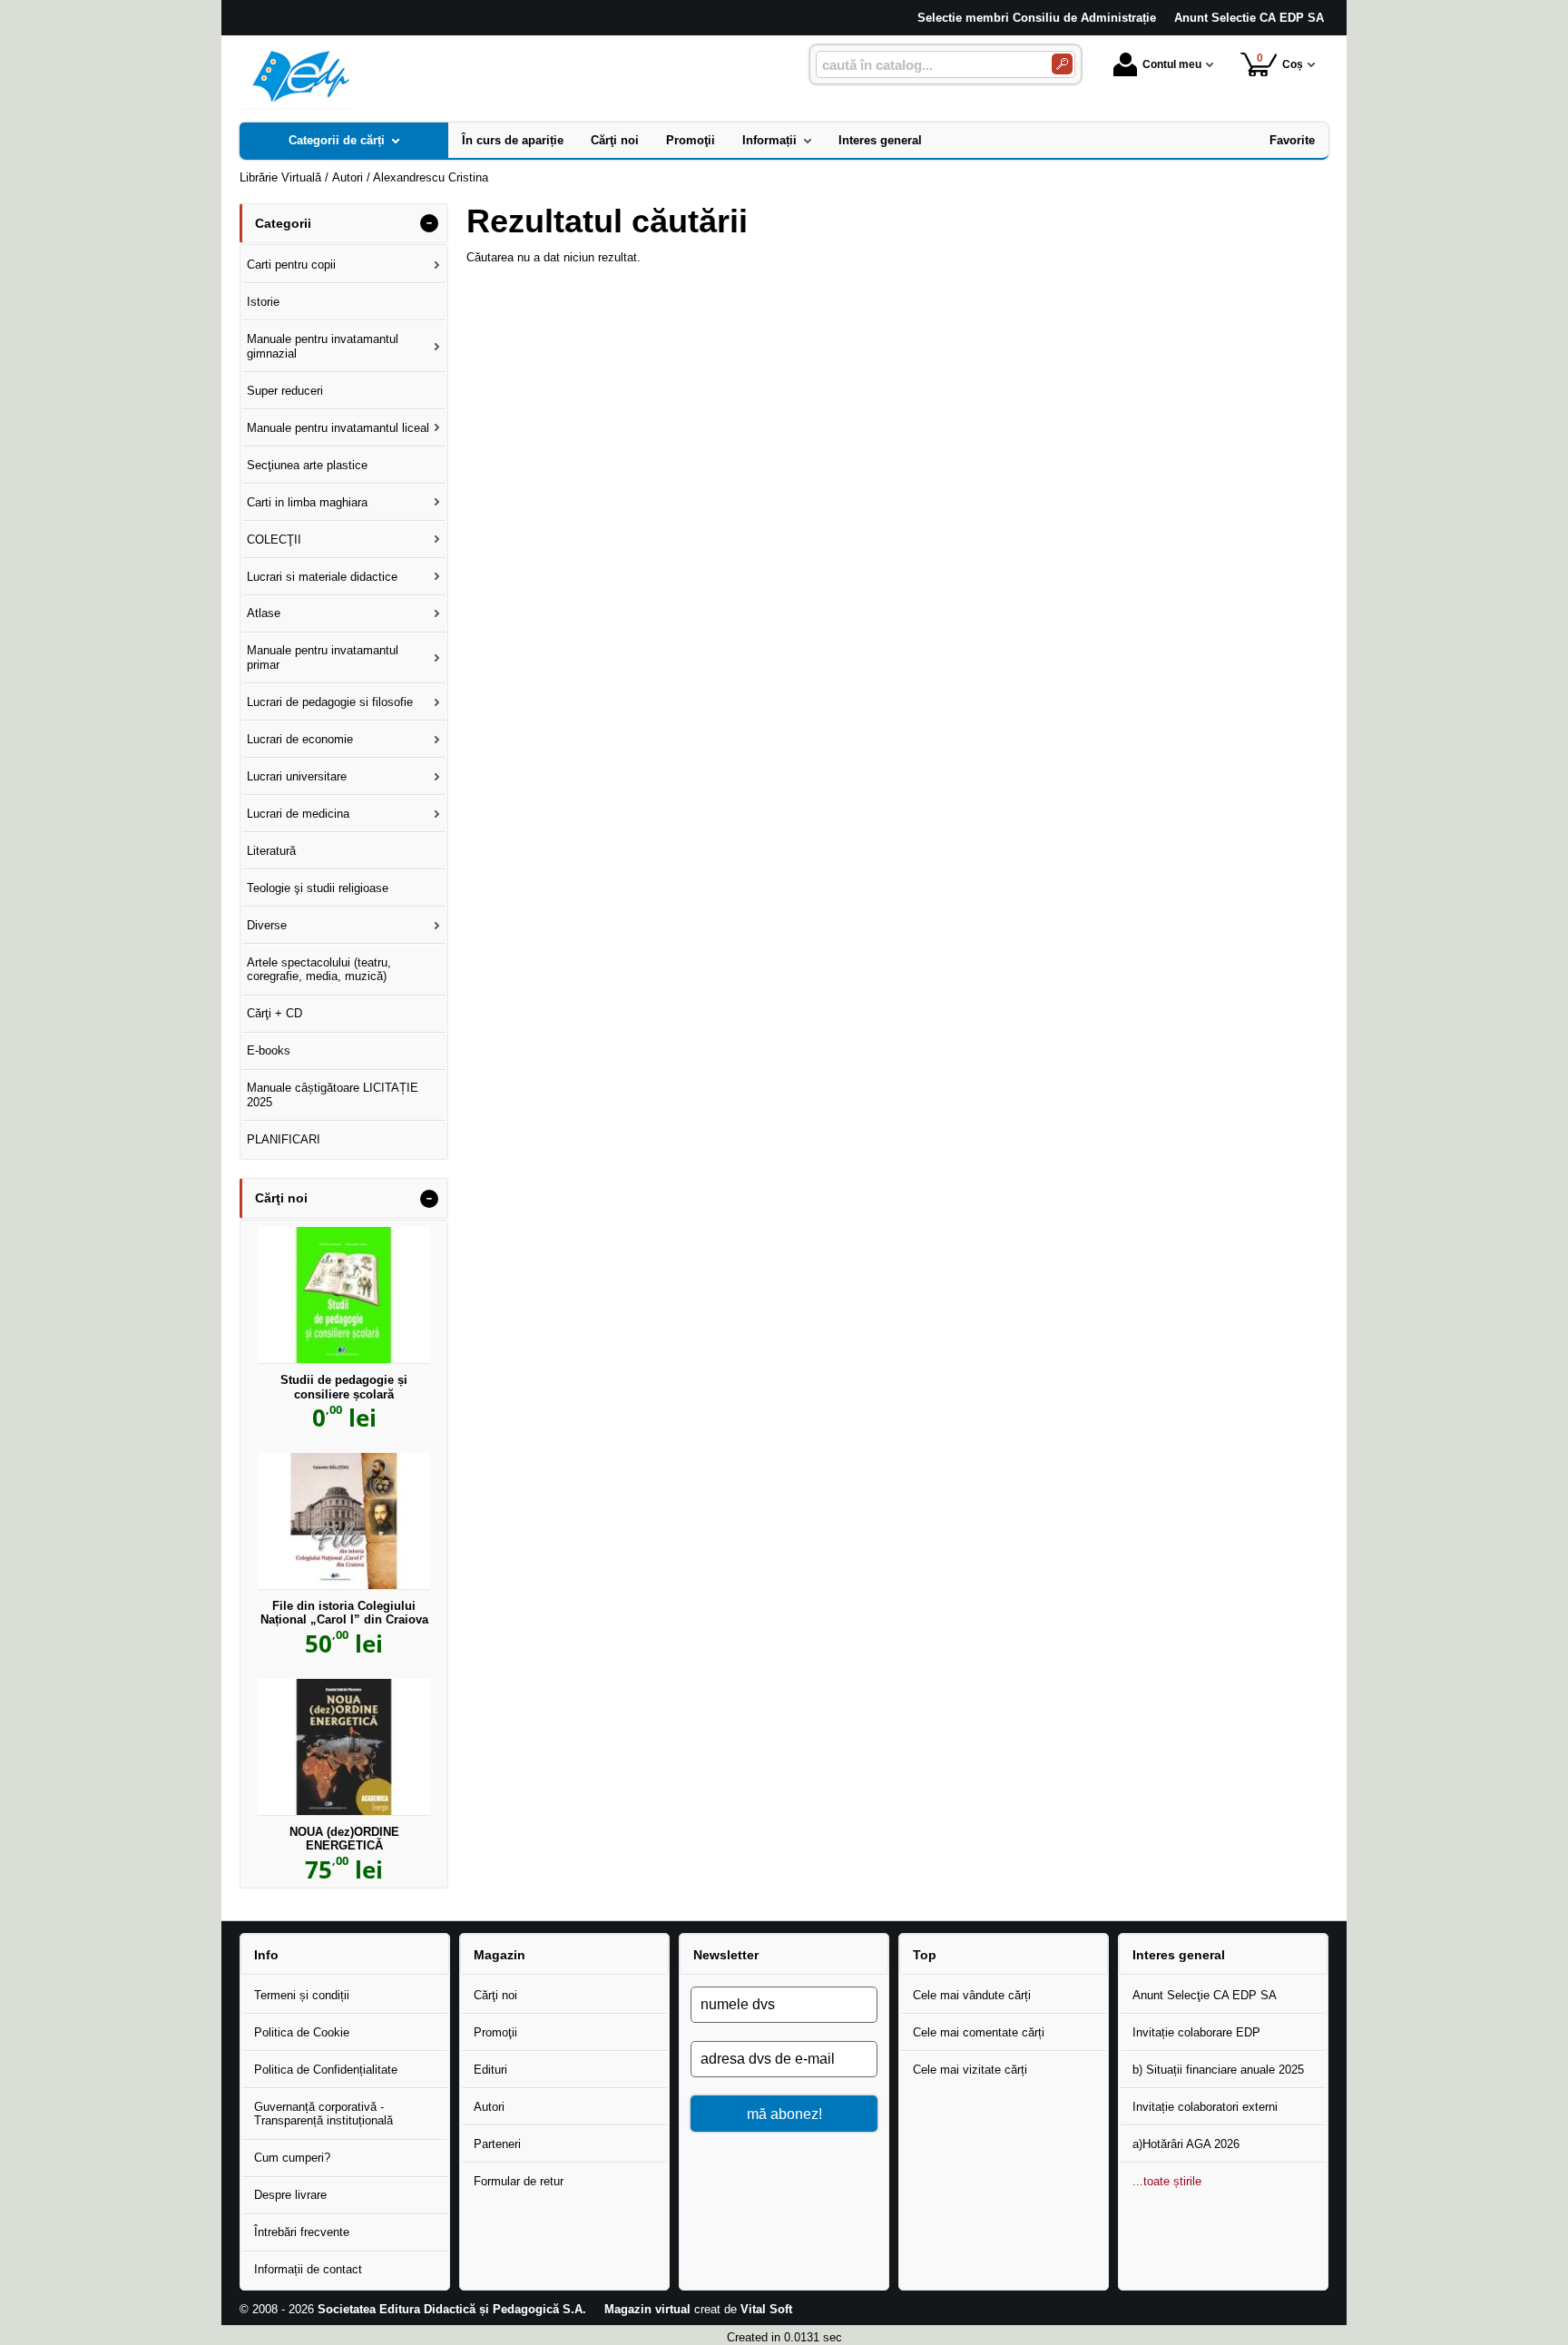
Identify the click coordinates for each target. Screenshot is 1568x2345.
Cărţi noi (495, 1995)
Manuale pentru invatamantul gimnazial (323, 346)
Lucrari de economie (300, 739)
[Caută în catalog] (1062, 64)
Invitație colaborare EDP (1196, 2032)
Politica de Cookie (302, 2032)
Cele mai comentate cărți (979, 2032)
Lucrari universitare (297, 776)
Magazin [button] (500, 1955)
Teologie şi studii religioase (318, 888)
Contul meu (1172, 64)
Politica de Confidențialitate (326, 2070)
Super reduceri (285, 391)
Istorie (263, 302)
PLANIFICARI (284, 1139)
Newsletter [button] (726, 1955)
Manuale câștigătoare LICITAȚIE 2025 (333, 1095)
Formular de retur (519, 2181)
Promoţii (495, 2032)
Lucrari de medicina (298, 814)
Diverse (267, 925)
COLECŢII (274, 540)
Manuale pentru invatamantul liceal (338, 428)
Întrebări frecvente (302, 2232)
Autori (489, 2107)
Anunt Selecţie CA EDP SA (1205, 1995)
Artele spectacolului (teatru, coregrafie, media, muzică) (319, 970)
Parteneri (497, 2144)
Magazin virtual (647, 2309)
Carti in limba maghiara (307, 502)
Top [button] (925, 1955)
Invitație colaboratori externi (1205, 2107)
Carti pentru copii (291, 265)
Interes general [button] (1179, 1955)
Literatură (271, 851)
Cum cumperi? (292, 2158)
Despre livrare (290, 2195)
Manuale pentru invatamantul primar (323, 657)
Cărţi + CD (274, 1013)
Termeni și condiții (302, 1995)
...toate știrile (1167, 2181)
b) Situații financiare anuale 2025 (1218, 2070)
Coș (1280, 61)
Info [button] (266, 1955)
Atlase (264, 613)
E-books (269, 1050)
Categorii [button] (283, 223)
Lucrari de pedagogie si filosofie (330, 702)
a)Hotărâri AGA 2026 (1186, 2144)
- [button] (429, 223)
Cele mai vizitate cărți (970, 2070)
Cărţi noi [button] (281, 1198)
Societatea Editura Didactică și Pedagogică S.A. (452, 2309)
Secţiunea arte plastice (307, 465)
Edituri (490, 2070)
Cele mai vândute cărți (972, 1995)
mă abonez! (784, 2114)
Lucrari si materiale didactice (322, 577)
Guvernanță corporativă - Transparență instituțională (323, 2114)
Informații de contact (308, 2269)
